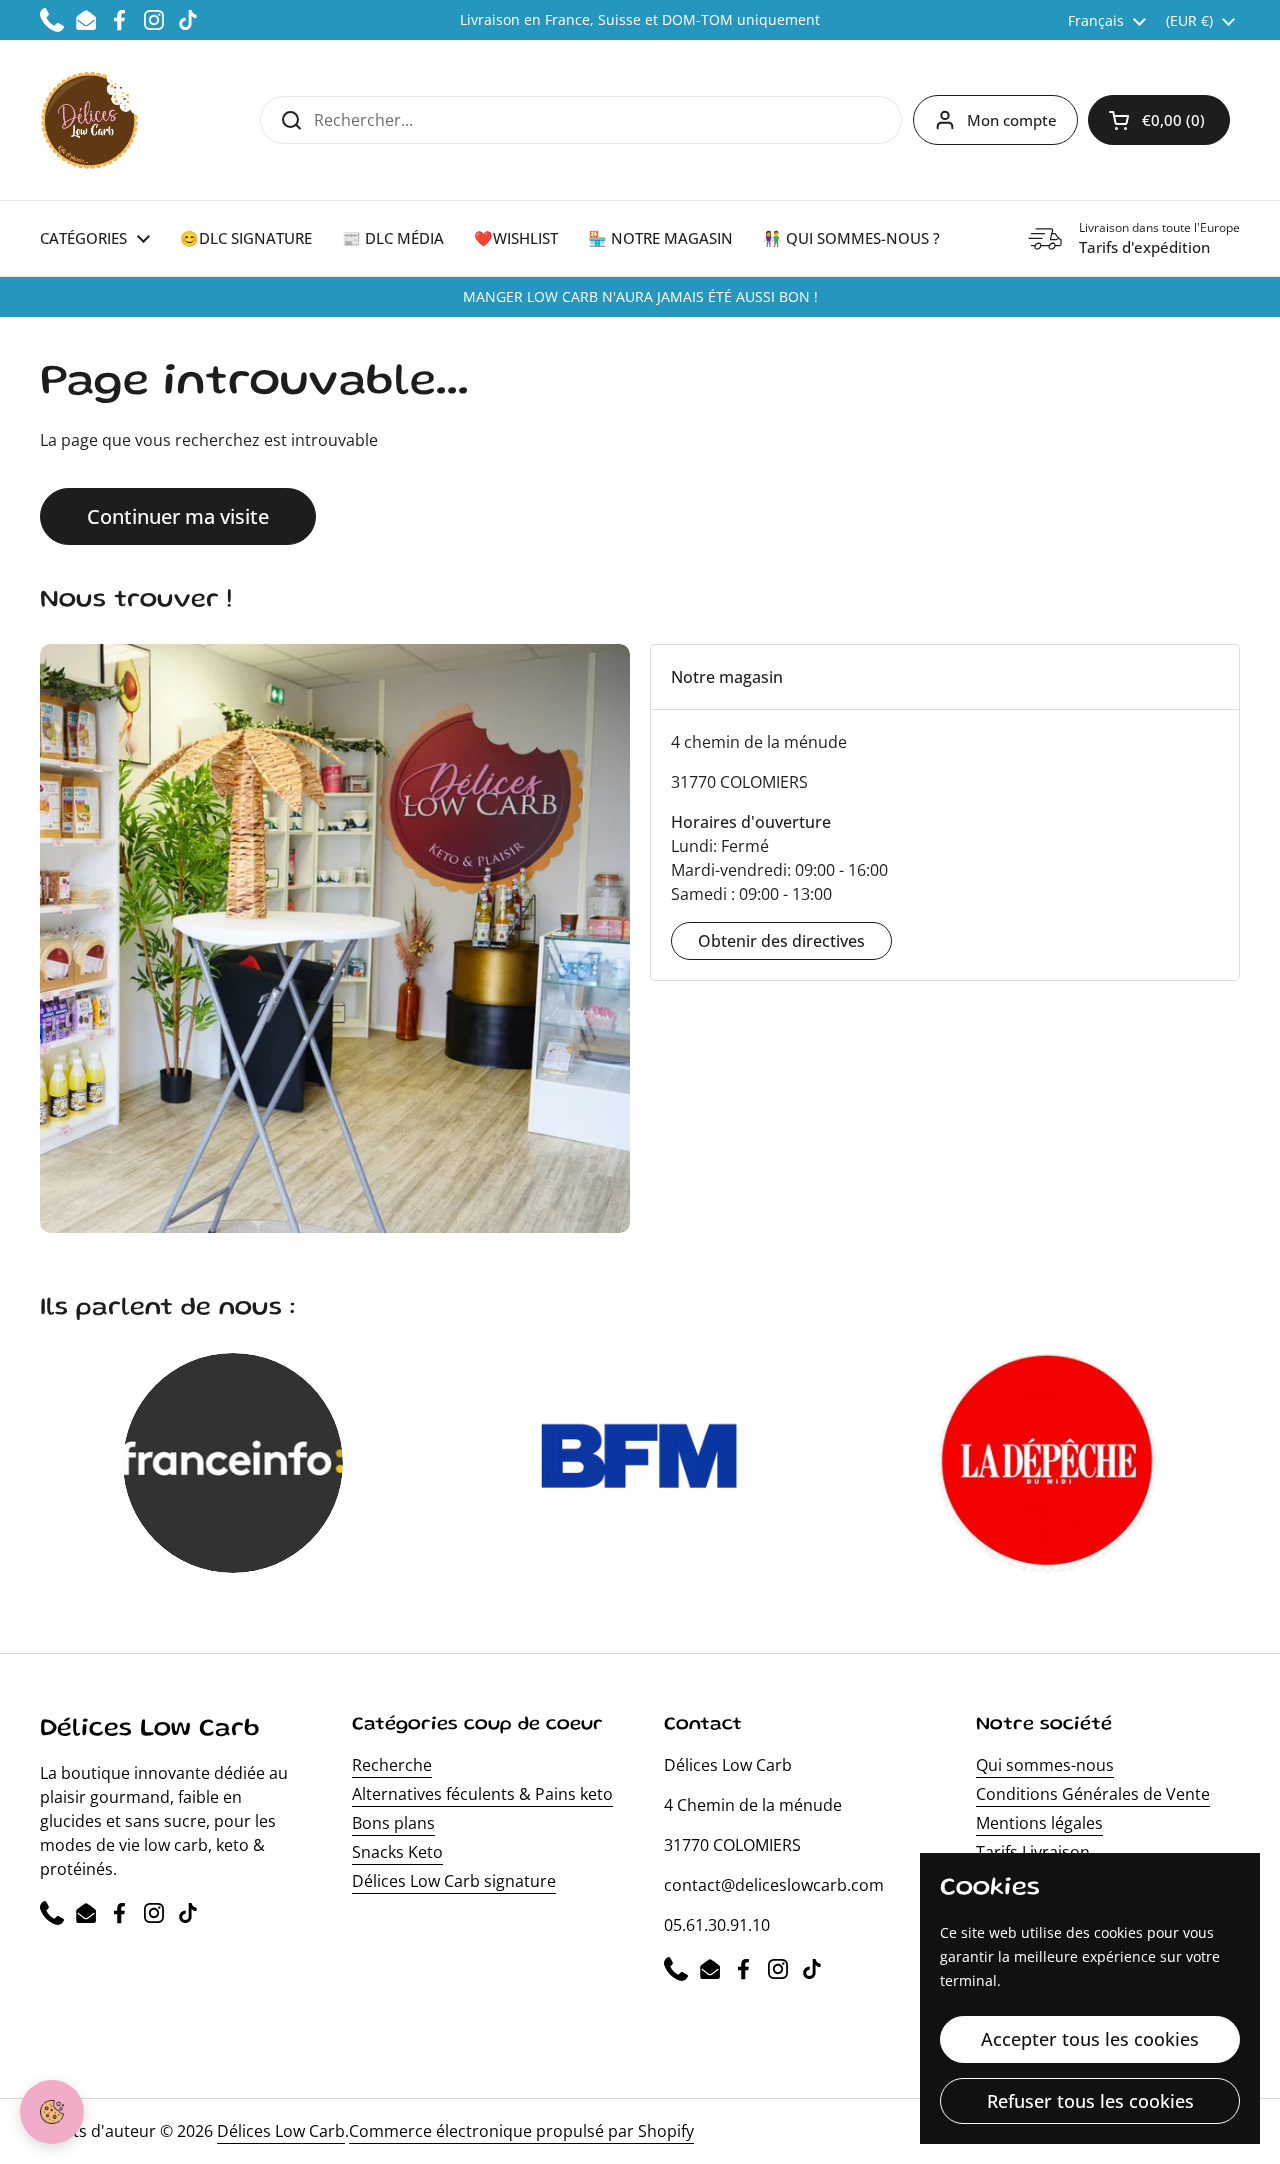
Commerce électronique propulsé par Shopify (521, 2131)
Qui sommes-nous (1045, 1765)
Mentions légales (1039, 1823)
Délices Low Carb (281, 2131)
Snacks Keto (397, 1852)
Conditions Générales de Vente (1093, 1794)
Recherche (392, 1765)
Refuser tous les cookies (1090, 2101)
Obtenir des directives (781, 941)
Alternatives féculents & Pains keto (482, 1794)
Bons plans (393, 1823)
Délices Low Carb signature (454, 1881)
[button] (1159, 120)
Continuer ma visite (178, 516)
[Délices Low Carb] (89, 120)
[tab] (945, 677)
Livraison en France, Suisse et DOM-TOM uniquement (640, 19)
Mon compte (1012, 120)
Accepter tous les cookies (1090, 2039)
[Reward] (52, 2112)
